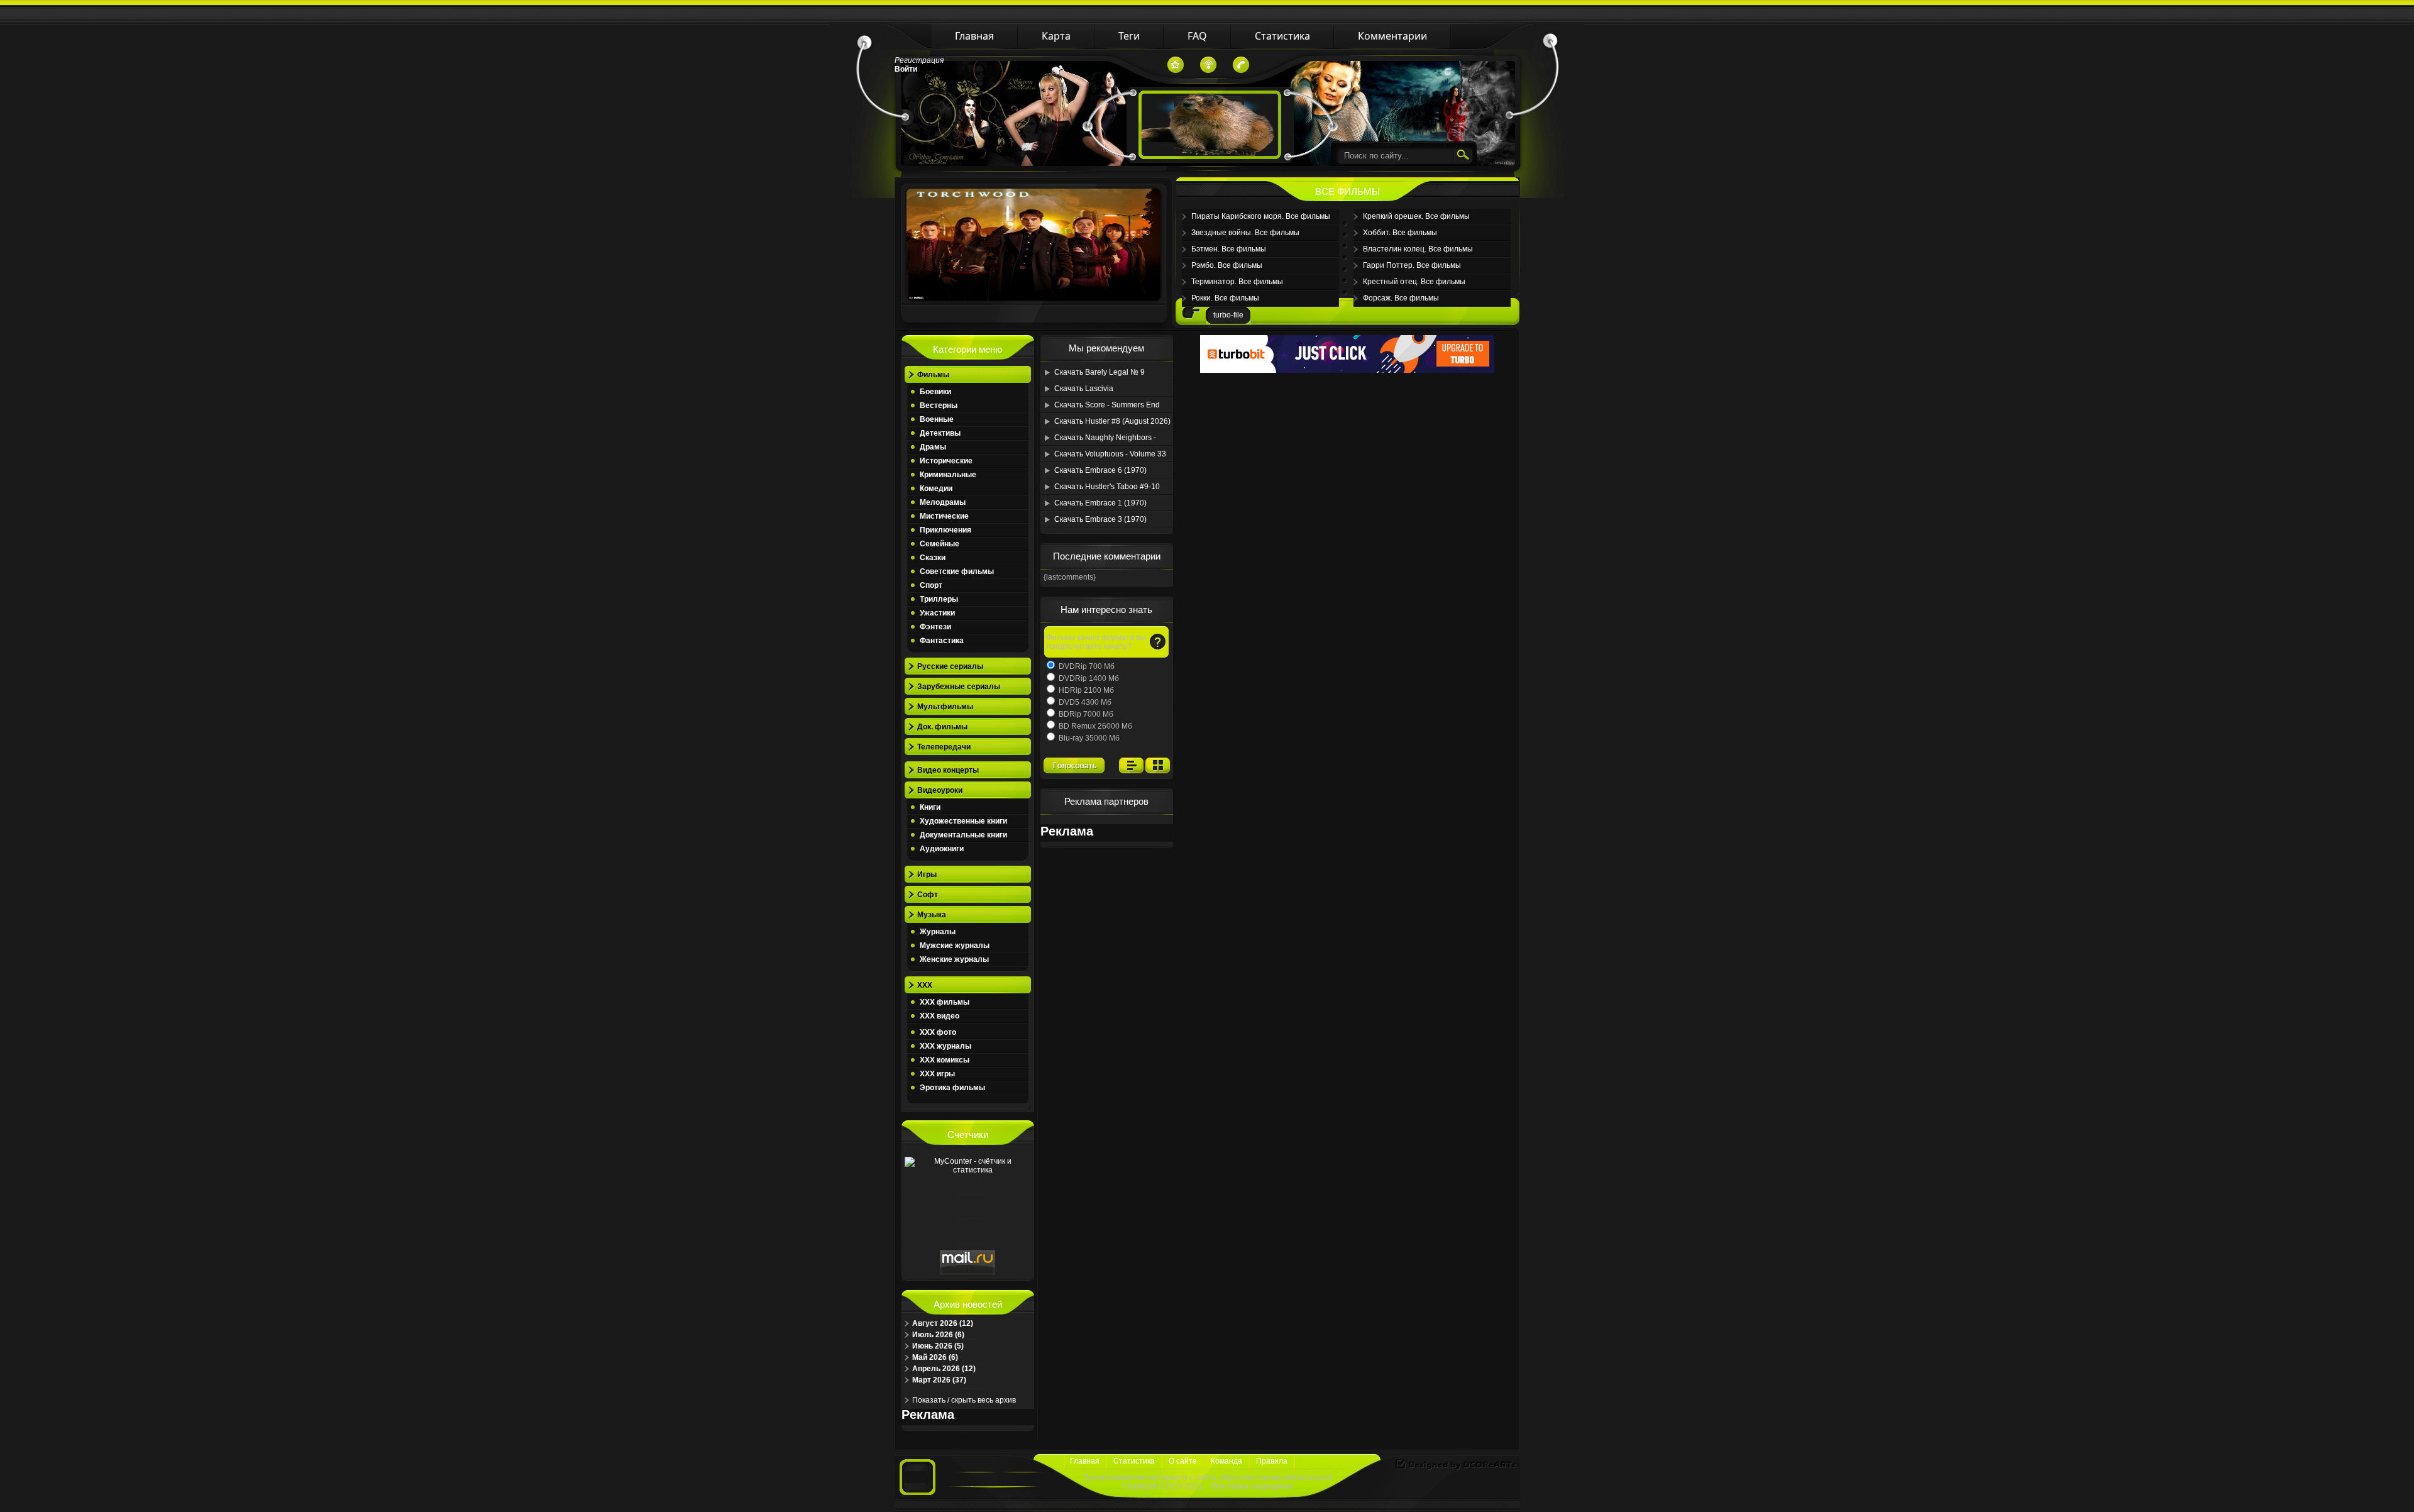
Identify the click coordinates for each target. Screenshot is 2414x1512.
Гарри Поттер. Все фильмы (1412, 265)
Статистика (1134, 1461)
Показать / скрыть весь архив (964, 1400)
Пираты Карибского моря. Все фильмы (1261, 216)
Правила (1272, 1461)
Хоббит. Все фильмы (1400, 233)
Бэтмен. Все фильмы (1229, 249)
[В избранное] (1176, 65)
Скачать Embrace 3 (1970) (1100, 519)
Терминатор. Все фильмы (1237, 282)
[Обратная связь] (1241, 65)
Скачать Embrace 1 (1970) (1100, 503)
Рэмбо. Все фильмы (1227, 265)
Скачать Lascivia (1084, 389)
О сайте (1183, 1461)
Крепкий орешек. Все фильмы (1416, 216)
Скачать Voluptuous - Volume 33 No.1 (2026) (1110, 456)
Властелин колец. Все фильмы (1418, 249)
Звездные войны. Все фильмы (1245, 233)
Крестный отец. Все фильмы (1414, 282)
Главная (1085, 1461)
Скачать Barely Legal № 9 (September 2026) (1100, 374)
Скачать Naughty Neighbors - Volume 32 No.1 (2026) (1105, 439)
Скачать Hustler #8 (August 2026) (1112, 421)
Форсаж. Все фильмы (1401, 298)
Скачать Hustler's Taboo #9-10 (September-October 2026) (1107, 488)
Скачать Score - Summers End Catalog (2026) (1107, 407)
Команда (1226, 1461)
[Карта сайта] (1208, 65)
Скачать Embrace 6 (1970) (1100, 470)
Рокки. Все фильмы (1225, 298)
